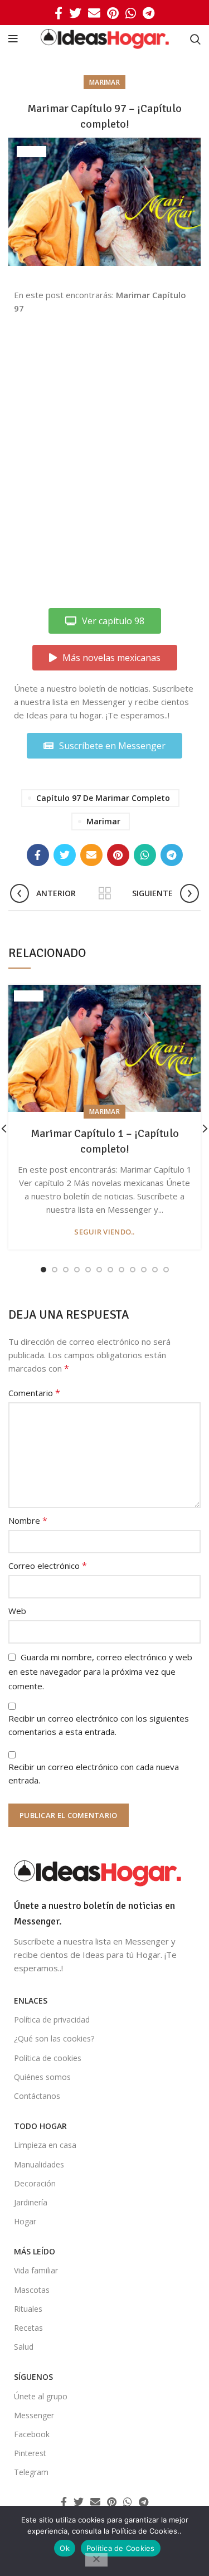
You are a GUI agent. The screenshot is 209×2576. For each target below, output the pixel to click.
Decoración (35, 2183)
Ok (65, 2548)
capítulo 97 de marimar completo (103, 798)
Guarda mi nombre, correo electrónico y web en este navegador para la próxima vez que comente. (100, 1671)
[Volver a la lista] (105, 893)
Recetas (28, 2328)
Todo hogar (40, 2126)
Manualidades (39, 2164)
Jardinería (31, 2202)
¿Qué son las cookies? (54, 2038)
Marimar (104, 82)
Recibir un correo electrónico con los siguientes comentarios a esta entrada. (99, 1725)
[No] (96, 2560)
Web (17, 1611)
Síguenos (33, 2377)
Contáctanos (37, 2096)
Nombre (28, 1520)
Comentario (34, 1393)
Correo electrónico (48, 1566)
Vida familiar (36, 2270)
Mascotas (32, 2290)
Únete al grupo (41, 2396)
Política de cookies (48, 2058)
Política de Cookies (121, 2548)
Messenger (34, 2415)
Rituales (28, 2309)
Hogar (25, 2221)
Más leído (35, 2251)
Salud (24, 2347)
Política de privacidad (52, 2020)
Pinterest (30, 2453)
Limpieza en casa (45, 2145)
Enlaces (31, 2001)
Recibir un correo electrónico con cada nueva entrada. (94, 1773)
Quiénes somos (42, 2077)
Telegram (31, 2472)
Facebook (32, 2434)
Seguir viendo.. (104, 1232)
